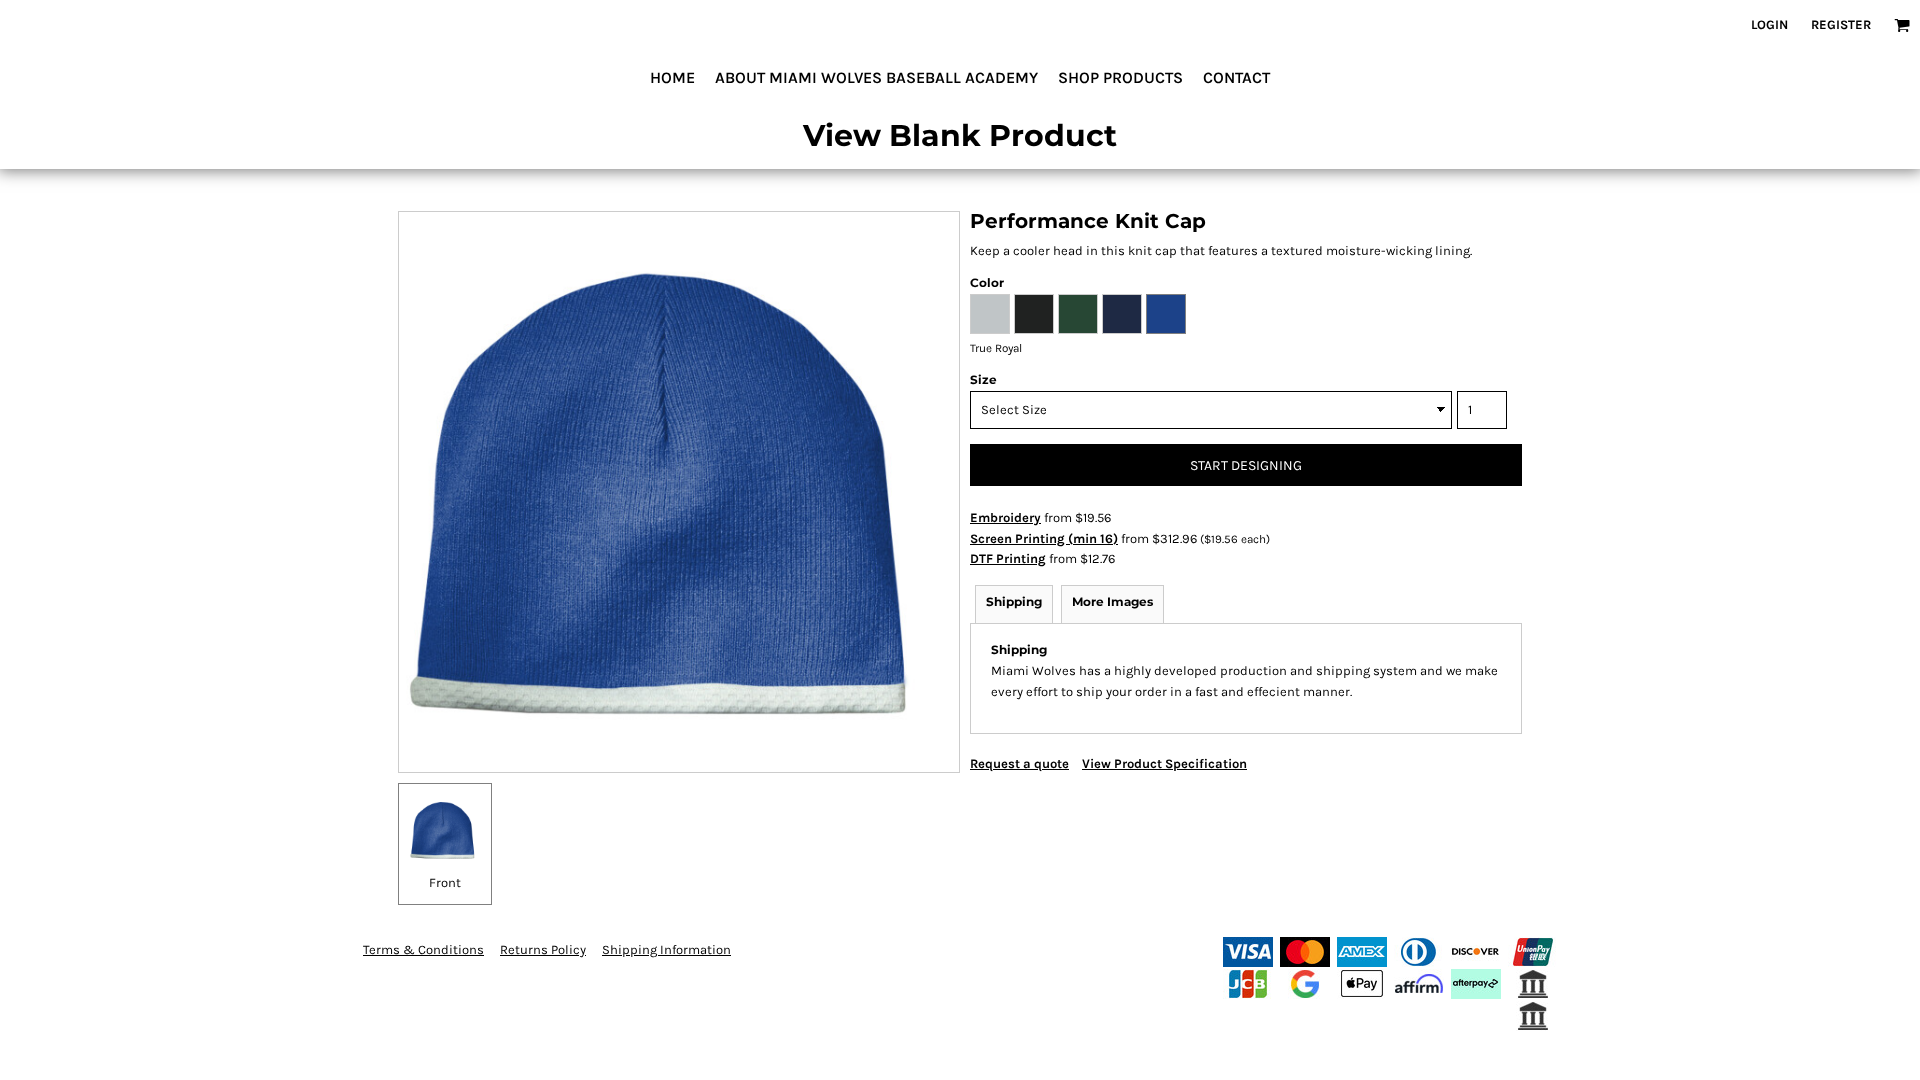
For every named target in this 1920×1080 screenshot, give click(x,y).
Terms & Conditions (423, 949)
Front (445, 882)
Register (1841, 24)
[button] (1902, 25)
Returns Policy (543, 949)
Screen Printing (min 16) (1044, 538)
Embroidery (1005, 517)
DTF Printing (1008, 558)
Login (1769, 24)
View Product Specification (1164, 763)
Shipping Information (666, 949)
